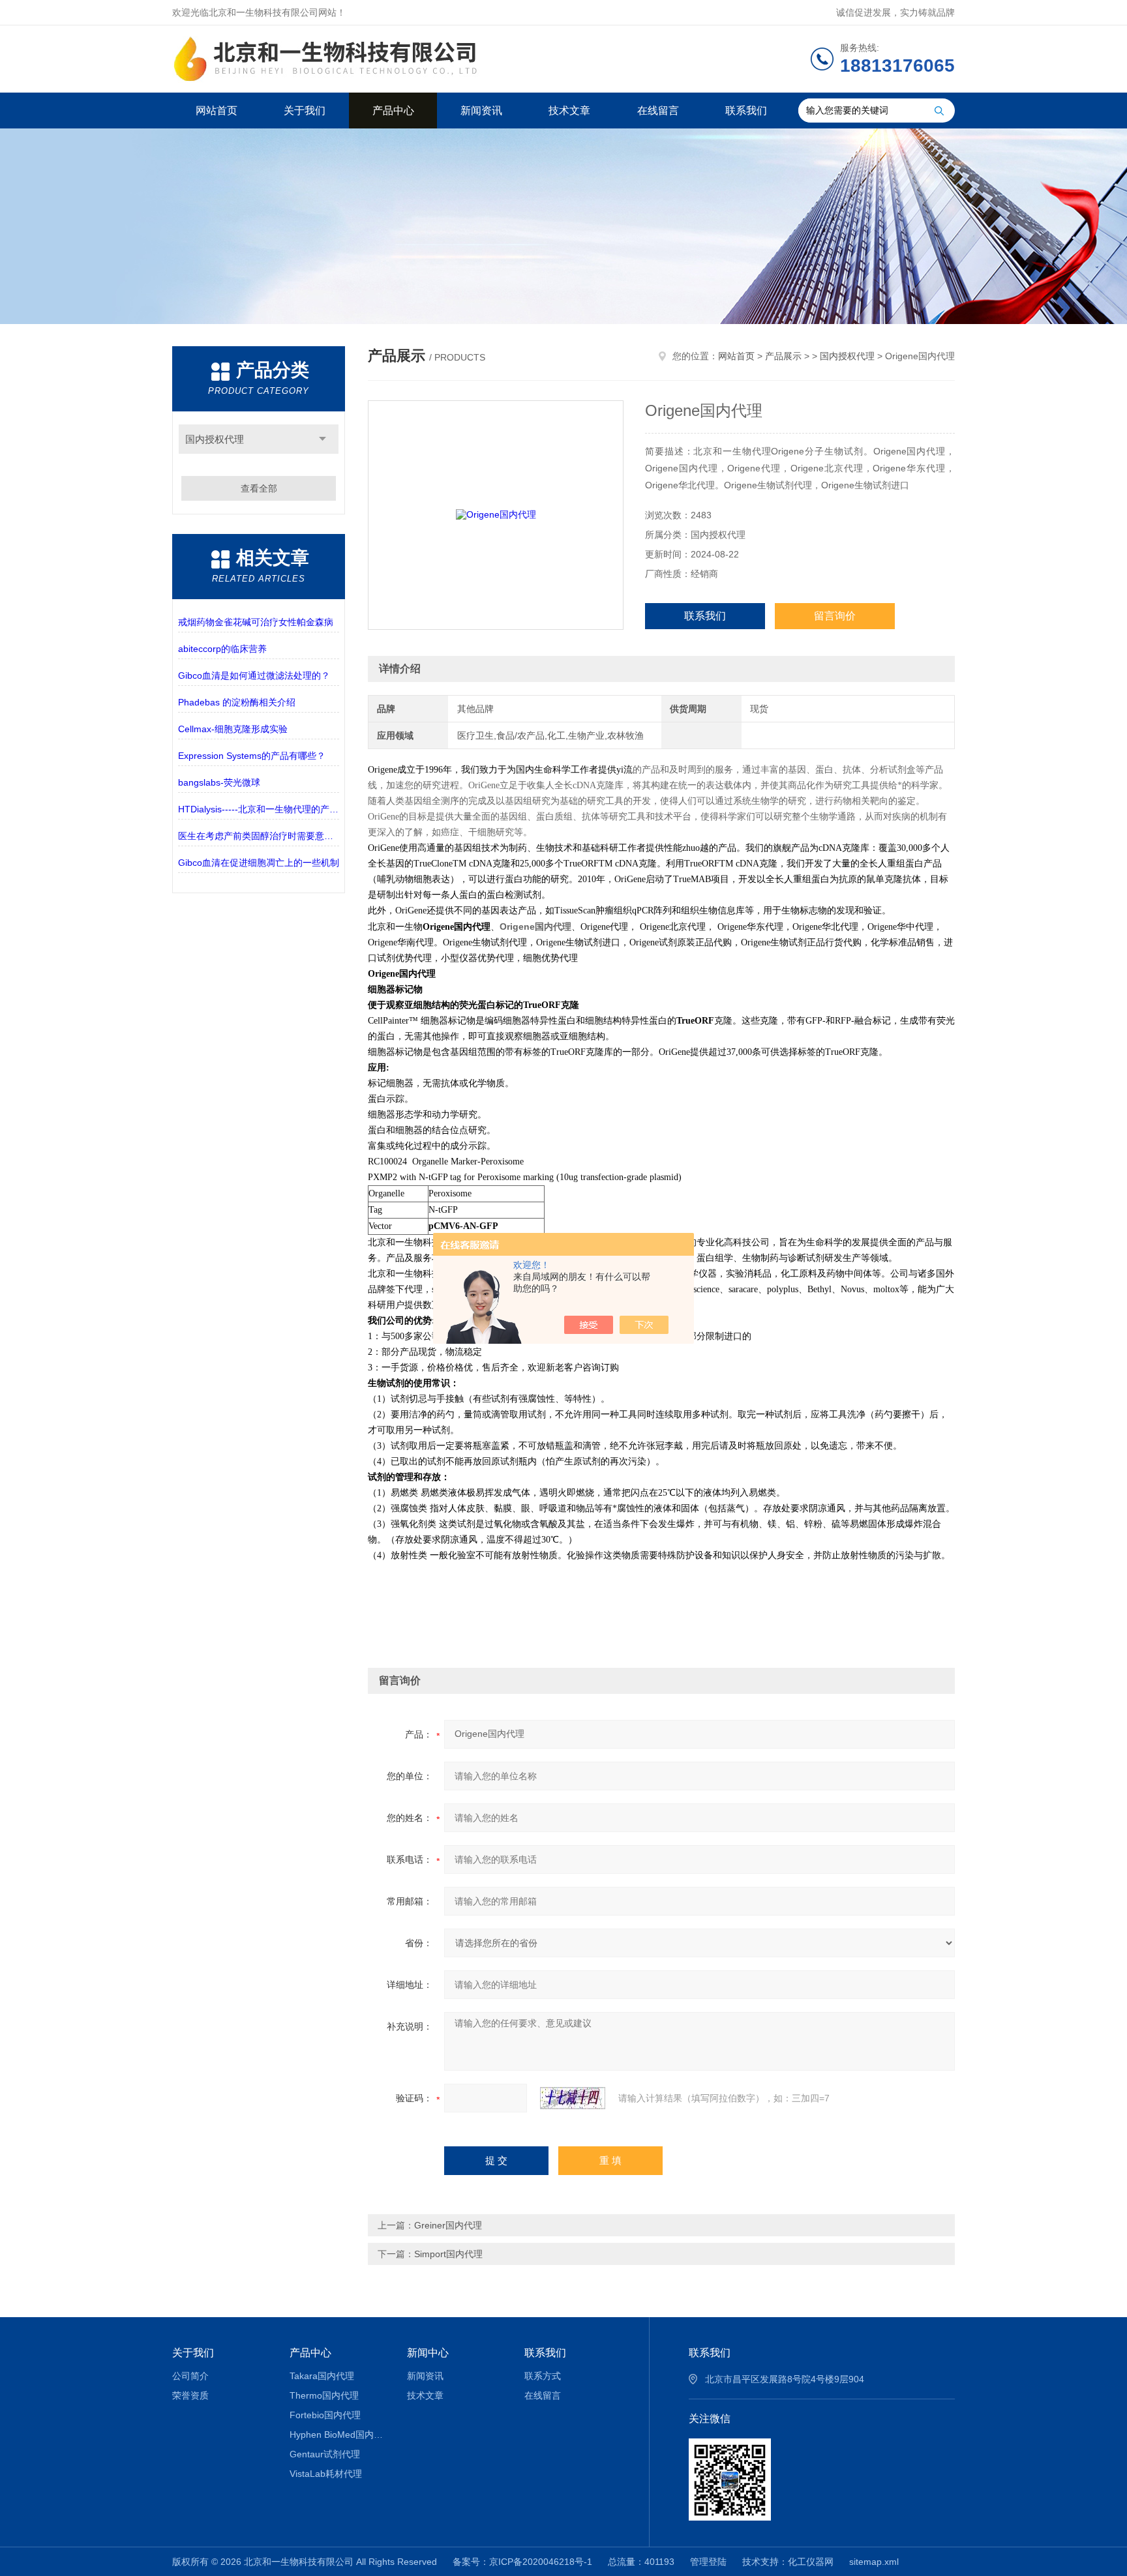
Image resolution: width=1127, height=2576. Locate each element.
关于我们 (305, 111)
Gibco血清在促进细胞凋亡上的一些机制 (259, 863)
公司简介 (190, 2376)
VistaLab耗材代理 (326, 2474)
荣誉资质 (190, 2395)
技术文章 (569, 111)
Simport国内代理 (448, 2254)
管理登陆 (708, 2562)
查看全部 (259, 488)
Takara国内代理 (322, 2376)
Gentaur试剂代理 (325, 2454)
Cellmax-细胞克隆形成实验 (233, 729)
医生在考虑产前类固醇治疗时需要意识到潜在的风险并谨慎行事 (259, 836)
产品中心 (393, 111)
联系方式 (543, 2376)
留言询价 (835, 616)
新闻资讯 (481, 111)
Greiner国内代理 (448, 2225)
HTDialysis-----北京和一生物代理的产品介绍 (259, 809)
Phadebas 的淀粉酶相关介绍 (237, 702)
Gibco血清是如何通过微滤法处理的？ (254, 675)
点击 (323, 439)
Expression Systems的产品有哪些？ (252, 756)
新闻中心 (428, 2353)
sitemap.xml (874, 2562)
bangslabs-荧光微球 (219, 782)
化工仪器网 (811, 2562)
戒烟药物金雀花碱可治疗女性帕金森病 (256, 622)
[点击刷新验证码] (573, 2098)
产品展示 (783, 356)
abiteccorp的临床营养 (222, 649)
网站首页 (217, 111)
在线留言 (658, 111)
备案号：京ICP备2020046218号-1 (522, 2562)
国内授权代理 (215, 439)
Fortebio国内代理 (325, 2415)
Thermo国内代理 (324, 2395)
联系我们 (746, 111)
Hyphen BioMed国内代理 (339, 2435)
